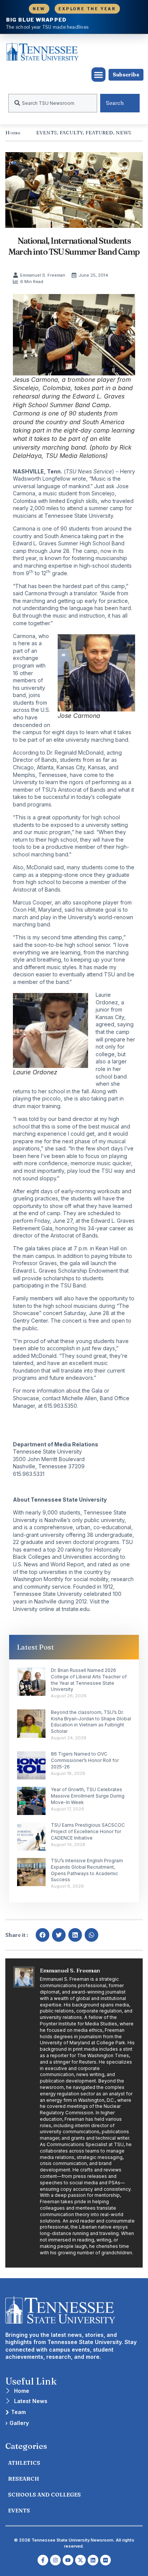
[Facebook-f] (43, 2560)
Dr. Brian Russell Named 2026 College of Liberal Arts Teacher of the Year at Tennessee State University (89, 1680)
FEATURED (99, 132)
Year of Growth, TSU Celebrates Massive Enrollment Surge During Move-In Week (88, 1796)
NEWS (124, 132)
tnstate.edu (76, 1609)
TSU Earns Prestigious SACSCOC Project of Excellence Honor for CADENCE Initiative (88, 1831)
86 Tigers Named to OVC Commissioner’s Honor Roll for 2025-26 (85, 1760)
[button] (99, 75)
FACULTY (71, 132)
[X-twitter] (80, 2560)
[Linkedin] (93, 2560)
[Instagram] (55, 2560)
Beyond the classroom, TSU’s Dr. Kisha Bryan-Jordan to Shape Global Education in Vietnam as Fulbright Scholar (91, 1722)
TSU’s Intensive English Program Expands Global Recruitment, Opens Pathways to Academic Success (87, 1870)
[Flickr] (105, 2560)
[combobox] (53, 103)
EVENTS (46, 132)
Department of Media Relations (56, 1444)
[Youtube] (68, 2560)
